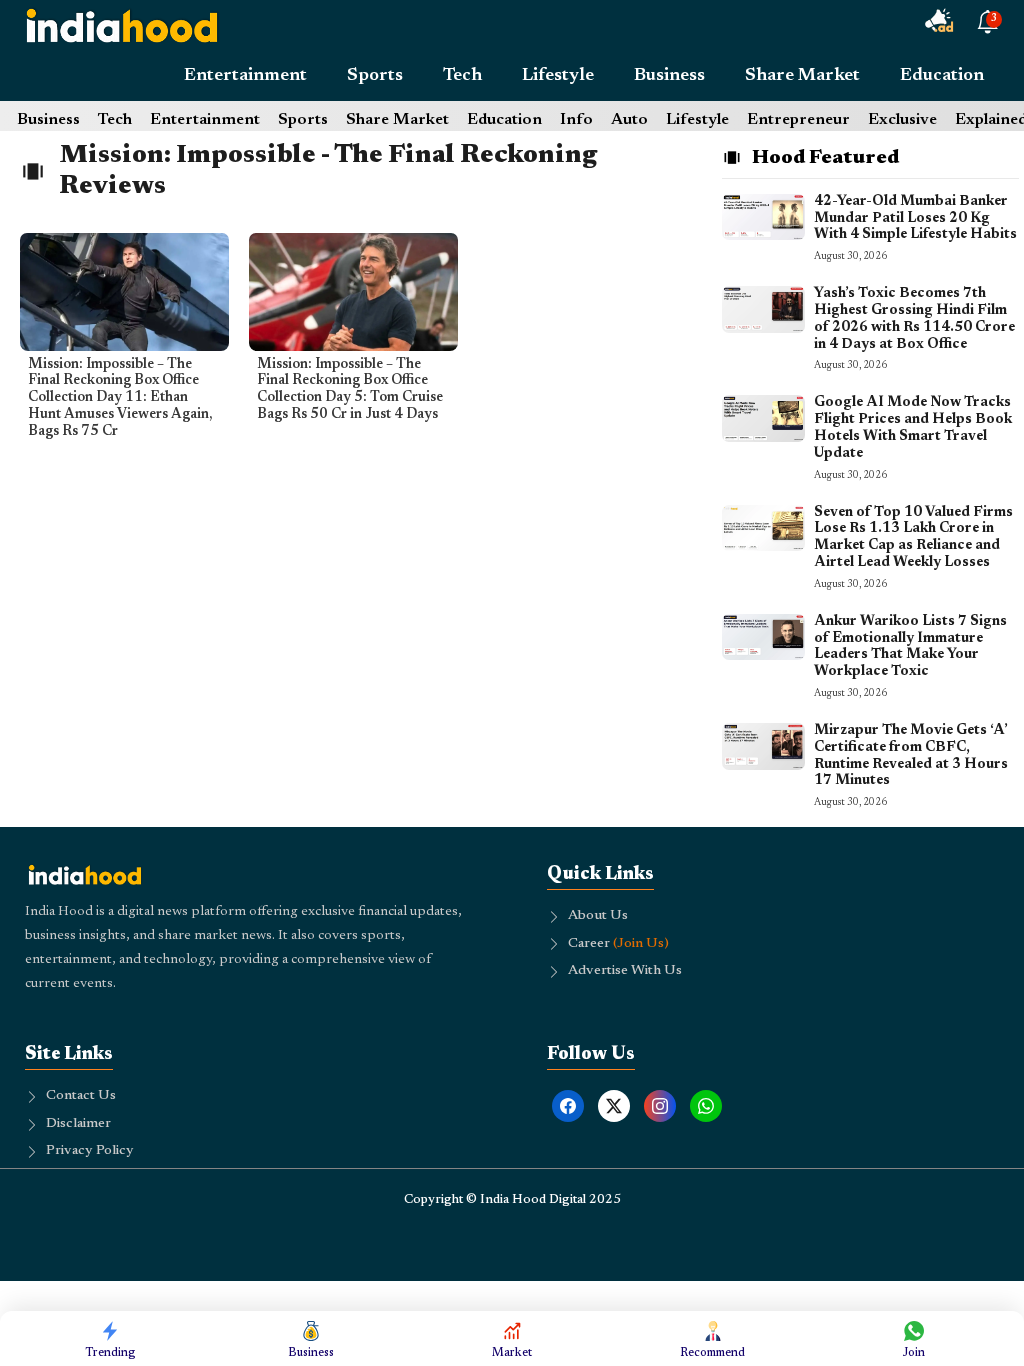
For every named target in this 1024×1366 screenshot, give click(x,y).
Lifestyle (558, 76)
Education (942, 76)
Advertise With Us (625, 971)
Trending (110, 1353)
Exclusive (902, 120)
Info (576, 120)
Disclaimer (78, 1124)
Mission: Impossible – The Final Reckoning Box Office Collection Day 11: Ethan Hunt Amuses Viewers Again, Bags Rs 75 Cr (120, 398)
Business (669, 76)
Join (914, 1353)
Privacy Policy (90, 1151)
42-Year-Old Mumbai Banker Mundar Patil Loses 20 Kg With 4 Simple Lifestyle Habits (915, 219)
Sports (375, 76)
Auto (629, 120)
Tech (462, 76)
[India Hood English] (122, 25)
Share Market (802, 76)
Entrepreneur (798, 120)
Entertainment (245, 76)
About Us (598, 916)
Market (512, 1353)
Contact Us (81, 1096)
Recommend (712, 1353)
